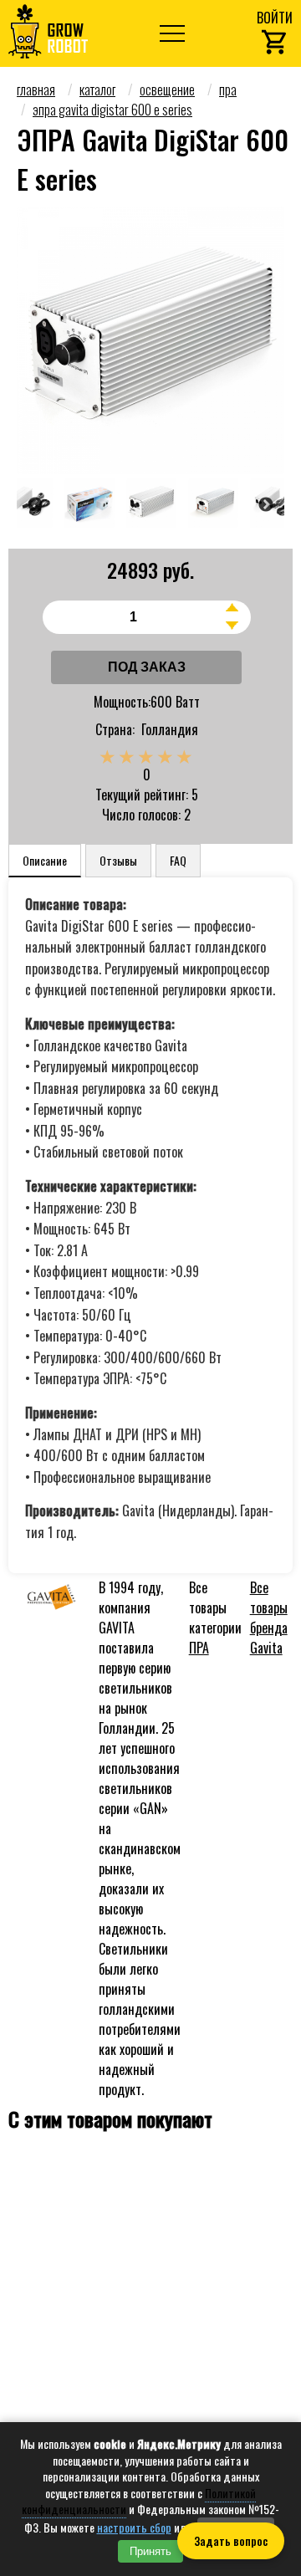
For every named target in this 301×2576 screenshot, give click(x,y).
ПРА (199, 1648)
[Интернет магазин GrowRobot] (48, 33)
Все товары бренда (269, 1618)
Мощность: (122, 702)
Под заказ (147, 667)
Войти (275, 18)
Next (265, 505)
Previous (36, 505)
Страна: (115, 729)
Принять (150, 2551)
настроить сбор (134, 2527)
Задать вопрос (231, 2541)
